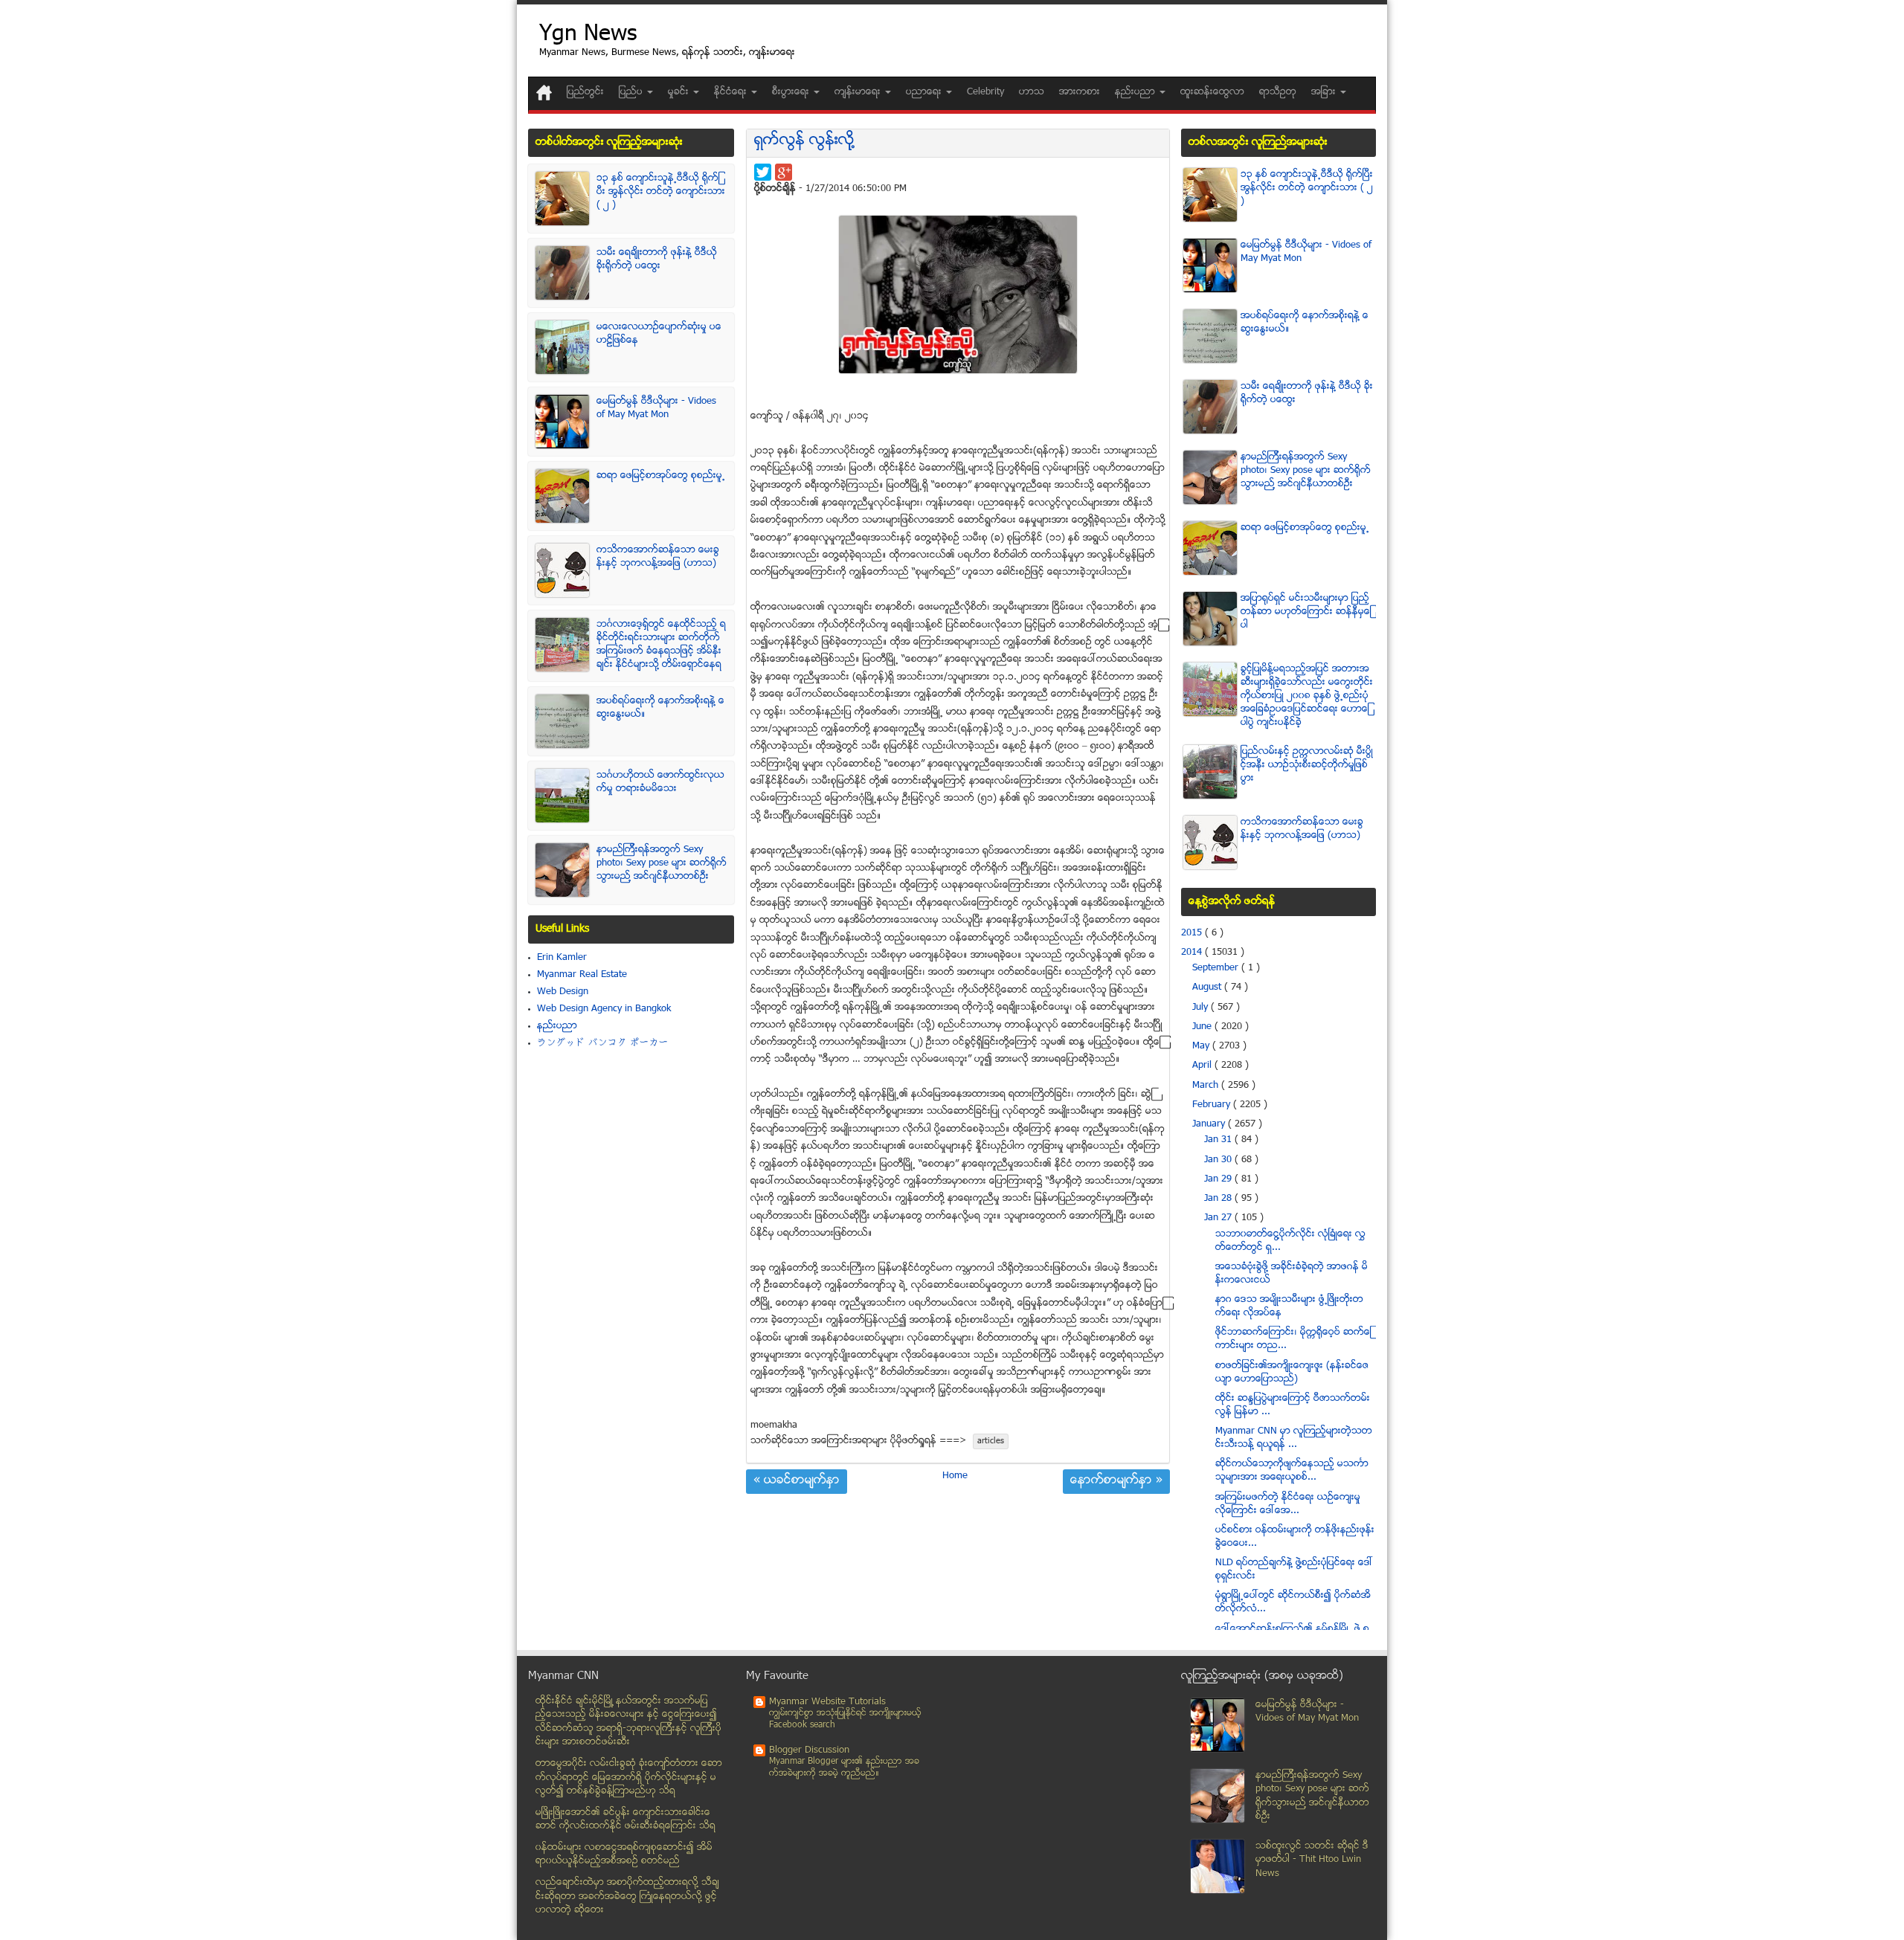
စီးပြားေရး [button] (792, 92)
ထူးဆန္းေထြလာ (1212, 92)
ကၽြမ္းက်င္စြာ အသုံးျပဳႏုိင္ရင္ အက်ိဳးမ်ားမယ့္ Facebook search (845, 1720)
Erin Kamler (562, 958)
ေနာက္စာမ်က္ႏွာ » (1116, 1481)
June (1203, 1027)
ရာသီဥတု (1278, 92)
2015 (1193, 933)
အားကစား (1080, 92)
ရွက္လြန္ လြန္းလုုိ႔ (804, 141)
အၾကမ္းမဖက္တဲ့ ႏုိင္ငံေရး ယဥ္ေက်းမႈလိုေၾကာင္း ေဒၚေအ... (1288, 1504)
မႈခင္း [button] (680, 92)
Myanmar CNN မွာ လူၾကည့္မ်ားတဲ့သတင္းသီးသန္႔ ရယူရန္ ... (1294, 1438)
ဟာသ (1032, 92)
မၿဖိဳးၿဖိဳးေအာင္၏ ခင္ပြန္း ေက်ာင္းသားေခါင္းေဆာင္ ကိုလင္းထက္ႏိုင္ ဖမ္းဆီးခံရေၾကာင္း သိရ (625, 1820)
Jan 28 (1219, 1199)
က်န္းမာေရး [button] (859, 92)
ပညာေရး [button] (925, 92)
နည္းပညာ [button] (1136, 92)
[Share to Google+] (784, 172)
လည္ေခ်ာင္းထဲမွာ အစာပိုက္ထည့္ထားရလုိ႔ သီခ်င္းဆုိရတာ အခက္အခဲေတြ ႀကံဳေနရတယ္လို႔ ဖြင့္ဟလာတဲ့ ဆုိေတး (627, 1897)
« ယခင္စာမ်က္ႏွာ (797, 1481)
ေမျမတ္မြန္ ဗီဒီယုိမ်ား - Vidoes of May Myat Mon (656, 408)
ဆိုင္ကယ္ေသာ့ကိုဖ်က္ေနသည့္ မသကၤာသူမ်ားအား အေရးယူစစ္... (1292, 1471)
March (1207, 1086)
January (1210, 1124)
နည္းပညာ (557, 1026)
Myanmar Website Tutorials (827, 1702)
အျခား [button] (1325, 92)
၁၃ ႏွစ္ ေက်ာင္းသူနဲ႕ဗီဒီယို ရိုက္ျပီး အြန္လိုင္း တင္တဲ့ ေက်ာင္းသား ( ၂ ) (661, 192)
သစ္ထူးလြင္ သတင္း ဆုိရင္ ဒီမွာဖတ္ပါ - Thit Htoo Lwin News (1312, 1860)
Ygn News (588, 35)
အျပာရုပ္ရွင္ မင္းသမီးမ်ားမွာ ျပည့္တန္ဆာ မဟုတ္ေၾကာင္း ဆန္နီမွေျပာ (1306, 612)
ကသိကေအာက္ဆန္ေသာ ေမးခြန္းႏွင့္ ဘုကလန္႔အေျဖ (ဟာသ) (658, 557)
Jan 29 (1219, 1179)
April (1203, 1066)
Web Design (563, 992)
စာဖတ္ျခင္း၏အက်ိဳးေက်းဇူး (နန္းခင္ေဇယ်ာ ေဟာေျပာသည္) (1292, 1373)
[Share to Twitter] (763, 172)
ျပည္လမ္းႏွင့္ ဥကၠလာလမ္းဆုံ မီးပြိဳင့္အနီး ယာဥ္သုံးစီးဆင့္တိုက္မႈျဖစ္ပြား (1307, 765)
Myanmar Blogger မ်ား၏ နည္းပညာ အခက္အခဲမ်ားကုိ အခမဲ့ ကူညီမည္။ (844, 1768)
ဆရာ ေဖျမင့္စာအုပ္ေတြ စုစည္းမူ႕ (661, 476)
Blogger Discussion (809, 1750)
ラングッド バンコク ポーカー (603, 1043)
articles (991, 1441)
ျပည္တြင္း (585, 92)
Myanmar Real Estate (582, 975)
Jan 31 (1219, 1140)
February (1213, 1105)
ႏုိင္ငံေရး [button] (732, 92)
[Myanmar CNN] (544, 93)
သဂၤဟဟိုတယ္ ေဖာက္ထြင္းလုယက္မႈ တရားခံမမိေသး (660, 782)
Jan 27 (1219, 1218)
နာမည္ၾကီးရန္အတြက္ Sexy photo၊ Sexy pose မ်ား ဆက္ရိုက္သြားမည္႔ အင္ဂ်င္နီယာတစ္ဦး (662, 863)
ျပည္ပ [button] (632, 92)
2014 (1193, 953)
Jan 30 (1219, 1160)
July (1202, 1008)
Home (955, 1476)
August (1208, 987)
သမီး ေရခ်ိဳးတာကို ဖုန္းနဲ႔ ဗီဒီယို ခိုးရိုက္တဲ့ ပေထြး (657, 260)
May (1202, 1046)
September (1217, 968)
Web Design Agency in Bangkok (604, 1009)
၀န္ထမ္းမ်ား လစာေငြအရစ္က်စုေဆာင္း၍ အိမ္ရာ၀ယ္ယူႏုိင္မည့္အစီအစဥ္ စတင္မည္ (624, 1855)
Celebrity (985, 92)
